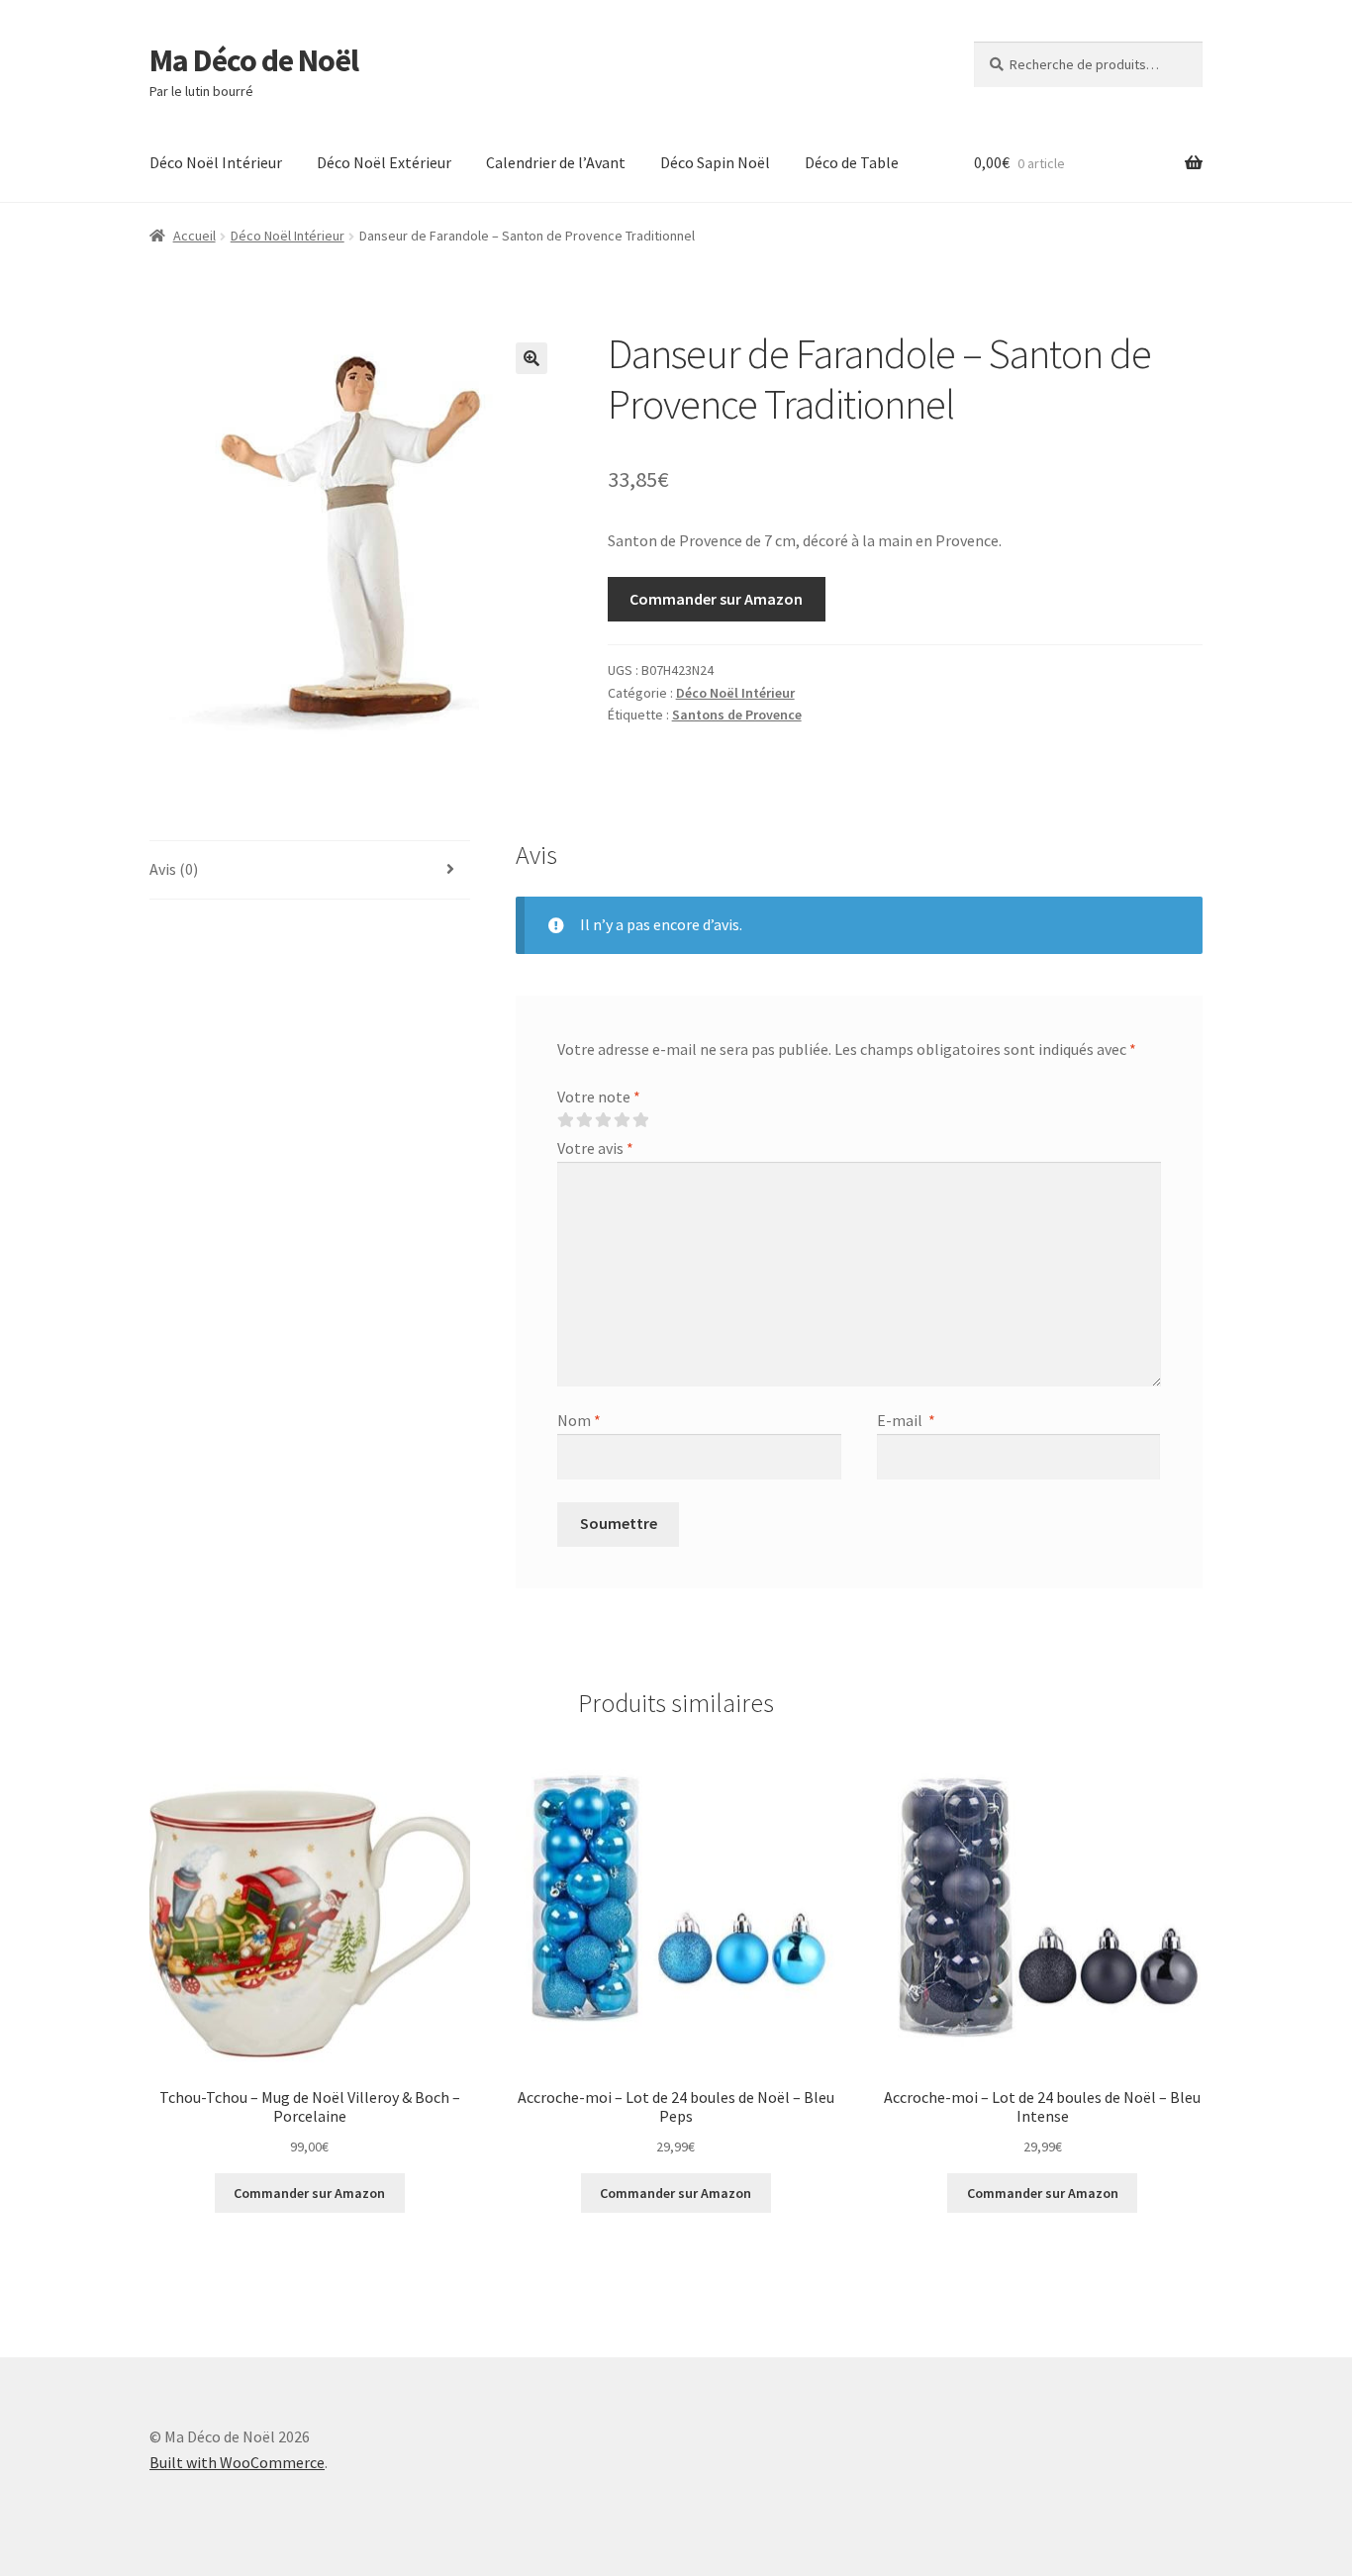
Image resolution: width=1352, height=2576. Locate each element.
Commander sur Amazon (716, 599)
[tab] (310, 870)
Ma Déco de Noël (254, 60)
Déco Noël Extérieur (384, 162)
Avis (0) (174, 869)
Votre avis (595, 1148)
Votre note (599, 1097)
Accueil (194, 236)
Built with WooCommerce (237, 2462)
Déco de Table (852, 162)
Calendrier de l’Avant (556, 162)
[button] (531, 358)
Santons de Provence (737, 715)
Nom (579, 1420)
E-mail (906, 1420)
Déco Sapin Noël (715, 162)
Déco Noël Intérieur (216, 162)
